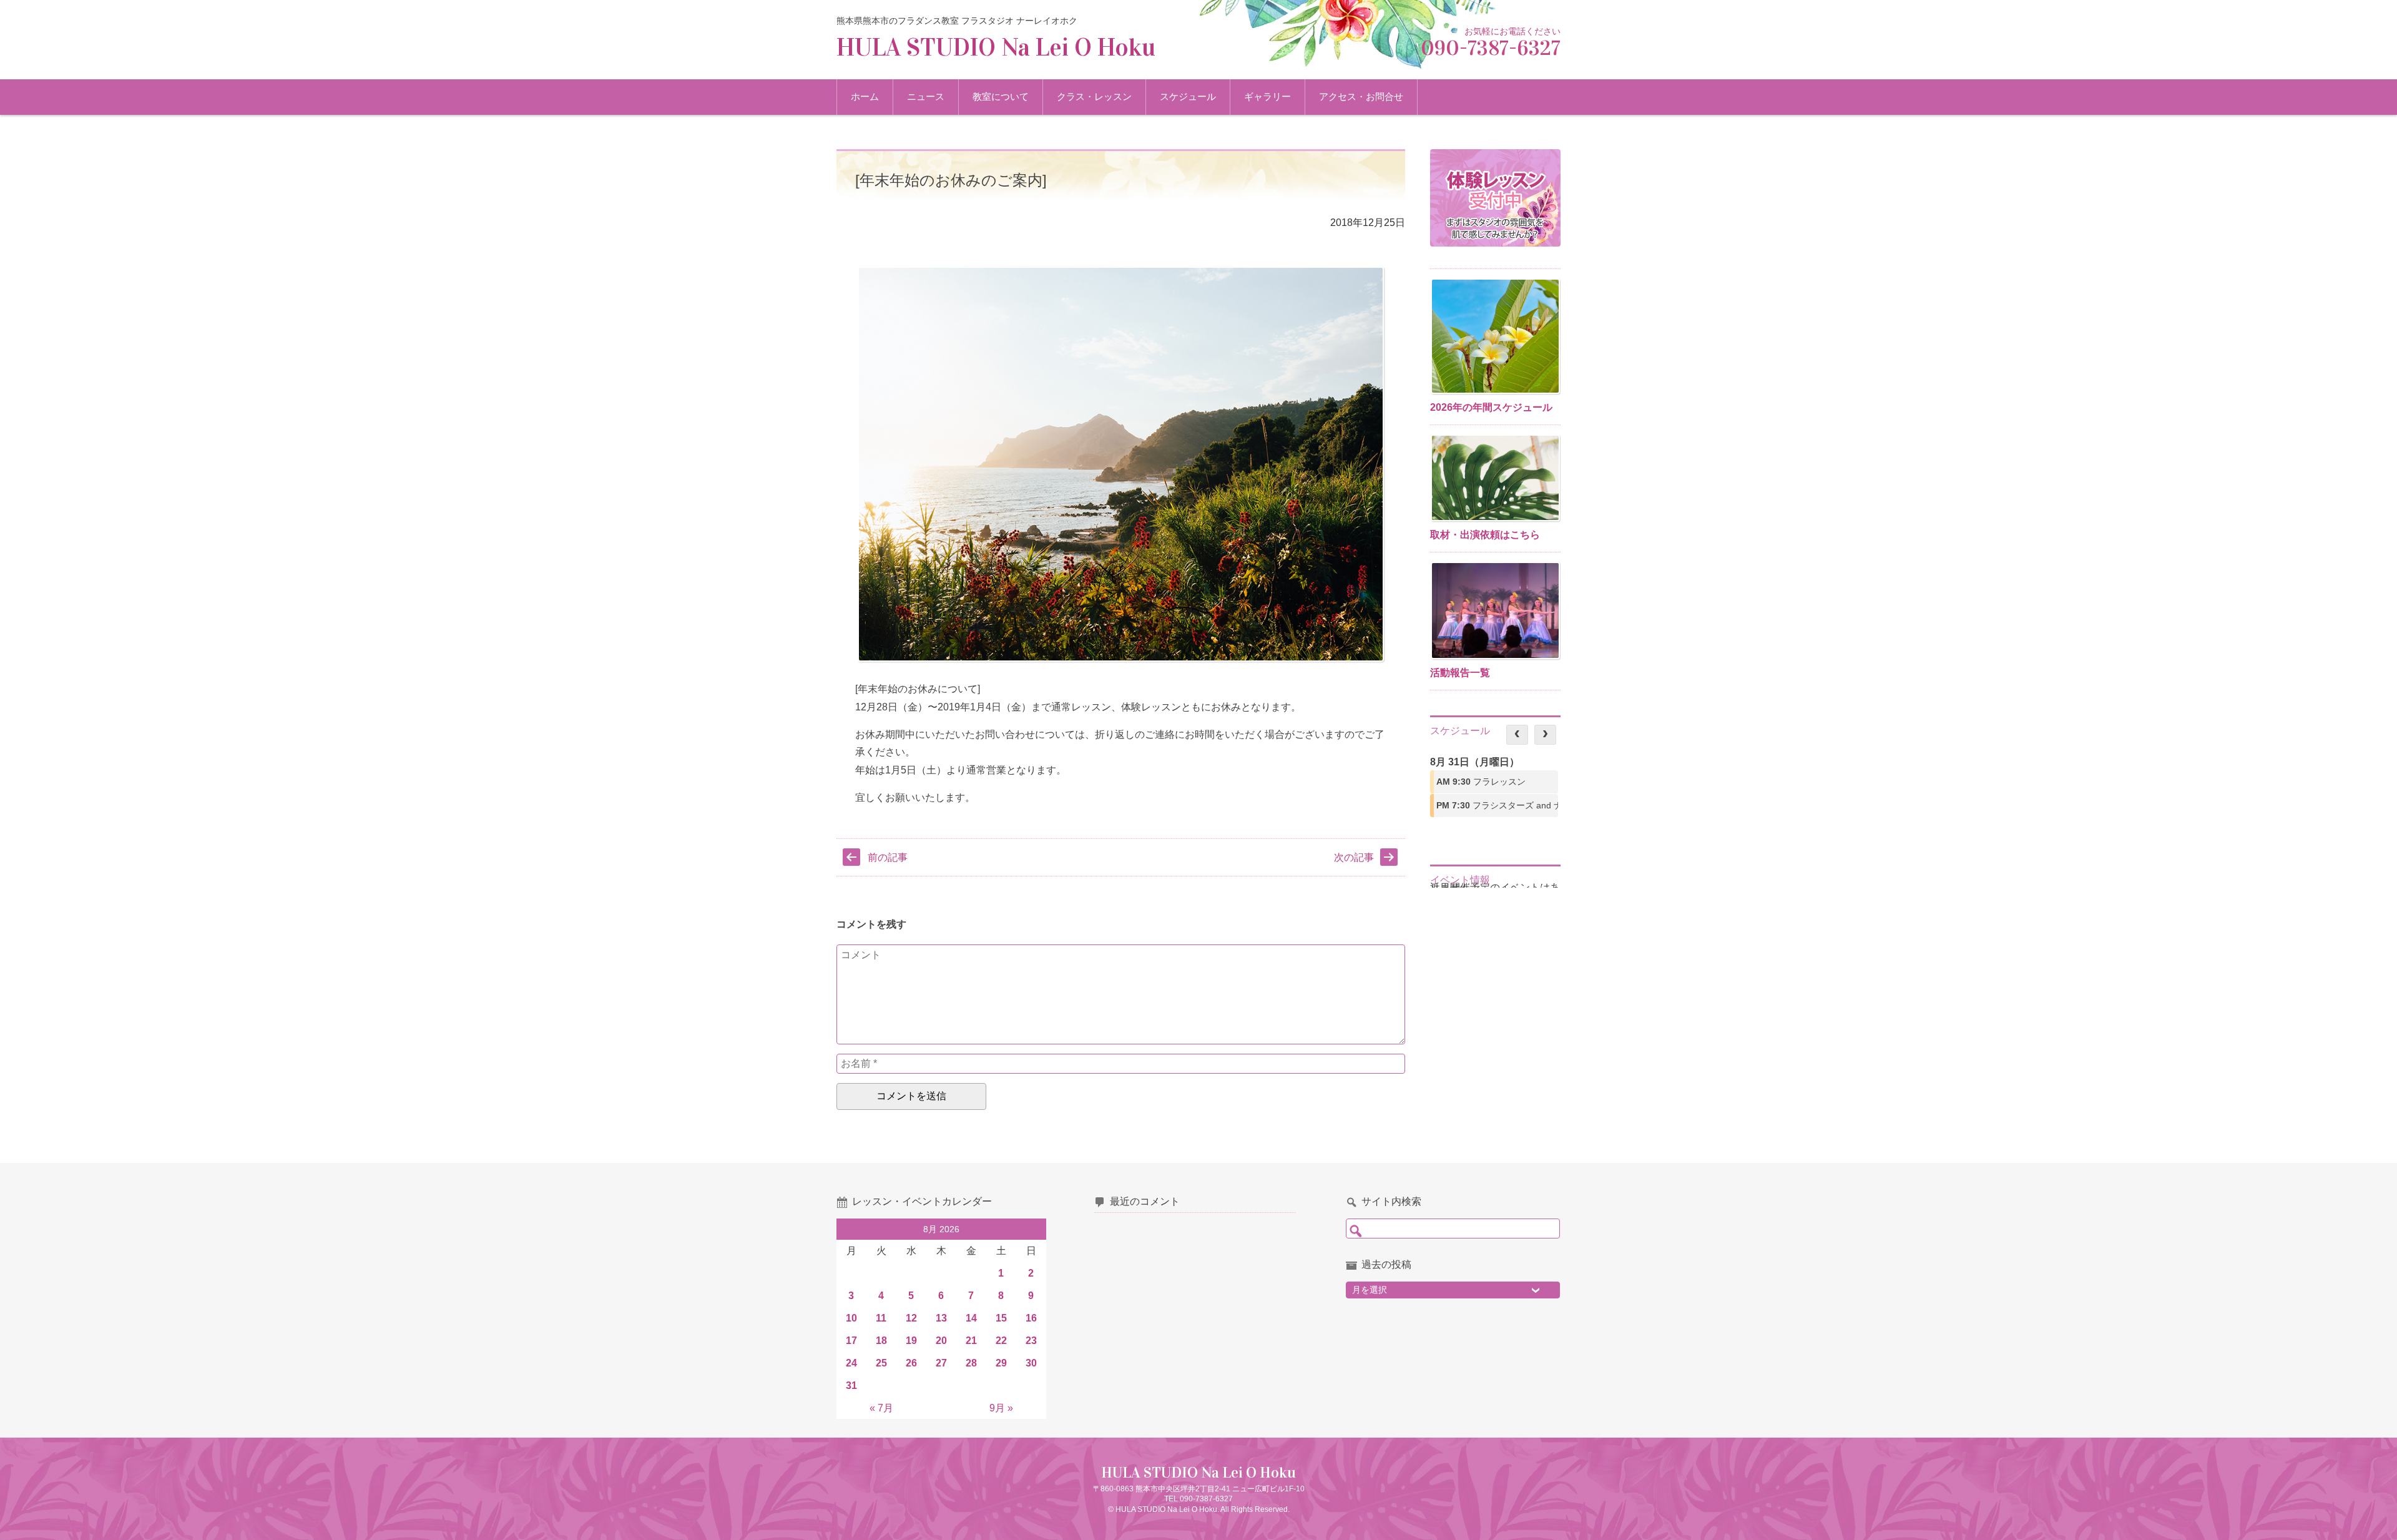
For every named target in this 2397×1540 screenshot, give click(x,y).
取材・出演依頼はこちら (1485, 535)
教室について (1001, 96)
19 (911, 1341)
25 (881, 1363)
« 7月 (881, 1408)
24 (851, 1363)
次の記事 (1354, 857)
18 (881, 1341)
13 (941, 1318)
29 (1001, 1363)
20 (941, 1341)
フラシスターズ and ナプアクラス (1497, 805)
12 (911, 1318)
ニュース (926, 96)
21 (971, 1341)
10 (851, 1318)
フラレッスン (1481, 782)
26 (911, 1363)
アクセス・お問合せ (1361, 96)
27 (941, 1363)
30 (1031, 1363)
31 (851, 1386)
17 (851, 1341)
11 (881, 1318)
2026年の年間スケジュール (1491, 407)
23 (1031, 1341)
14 (971, 1318)
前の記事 (888, 857)
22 (1001, 1341)
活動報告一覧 (1460, 673)
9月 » (1001, 1408)
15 (1001, 1318)
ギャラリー (1267, 96)
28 (971, 1363)
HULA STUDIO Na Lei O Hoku (996, 47)
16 (1031, 1318)
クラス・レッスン (1094, 96)
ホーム (865, 96)
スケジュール (1188, 96)
